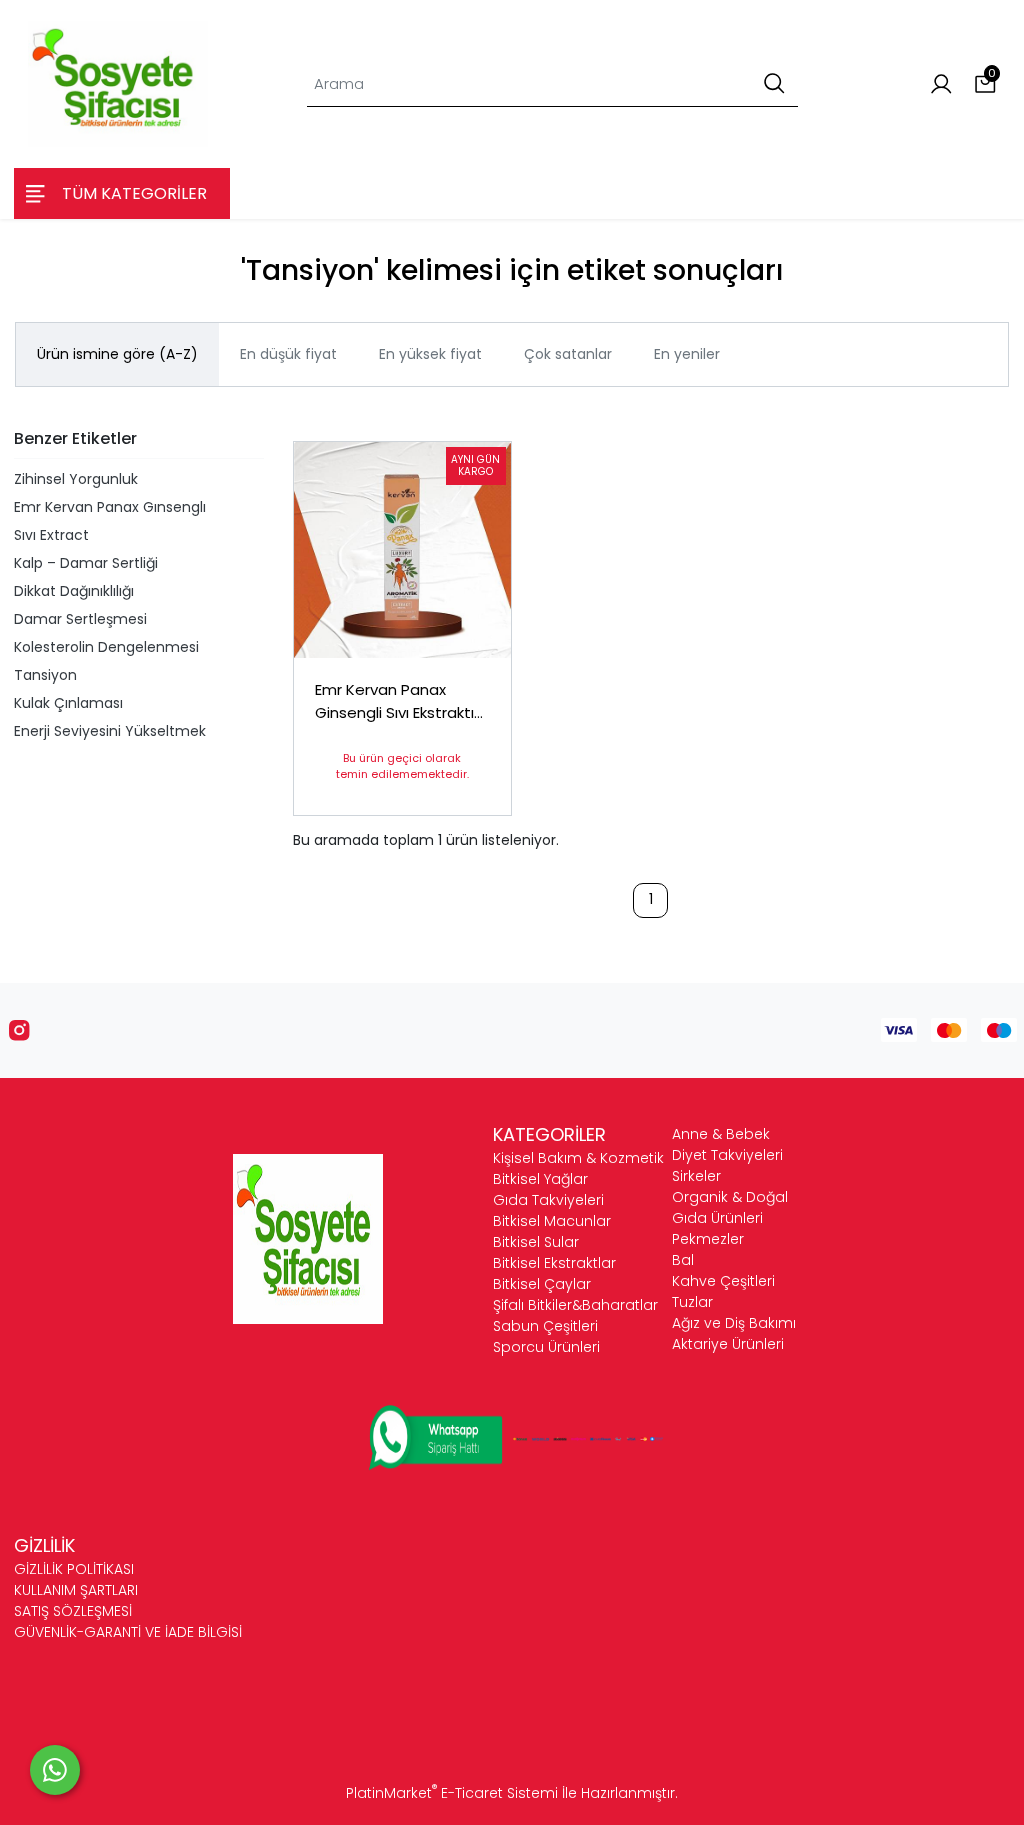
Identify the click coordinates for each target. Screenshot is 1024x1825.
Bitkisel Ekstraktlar (554, 1263)
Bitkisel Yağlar (540, 1179)
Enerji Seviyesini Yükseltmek (110, 731)
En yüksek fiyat (430, 354)
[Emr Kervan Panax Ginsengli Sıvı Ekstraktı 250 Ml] (402, 550)
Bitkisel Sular (536, 1242)
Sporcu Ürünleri (546, 1347)
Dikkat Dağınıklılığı (74, 591)
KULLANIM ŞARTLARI (76, 1590)
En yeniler (687, 354)
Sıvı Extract (51, 535)
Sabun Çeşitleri (545, 1326)
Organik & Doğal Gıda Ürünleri (730, 1207)
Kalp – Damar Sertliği (86, 563)
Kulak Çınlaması (68, 703)
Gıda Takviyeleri (548, 1200)
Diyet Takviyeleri (727, 1155)
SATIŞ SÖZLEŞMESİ (73, 1611)
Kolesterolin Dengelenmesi (106, 647)
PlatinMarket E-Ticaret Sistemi (452, 1793)
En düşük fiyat (288, 354)
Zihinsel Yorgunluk (76, 479)
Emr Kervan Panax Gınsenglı (110, 507)
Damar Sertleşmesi (80, 619)
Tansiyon (45, 675)
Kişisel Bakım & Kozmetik (578, 1158)
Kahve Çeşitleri (723, 1281)
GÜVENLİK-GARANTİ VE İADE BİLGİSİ (128, 1632)
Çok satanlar (568, 354)
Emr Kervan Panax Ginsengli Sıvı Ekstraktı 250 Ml (394, 701)
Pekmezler (708, 1239)
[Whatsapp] (55, 1770)
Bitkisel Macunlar (552, 1221)
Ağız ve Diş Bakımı (734, 1323)
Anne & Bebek (721, 1134)
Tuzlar (692, 1302)
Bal (683, 1260)
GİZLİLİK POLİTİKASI (74, 1569)
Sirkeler (696, 1176)
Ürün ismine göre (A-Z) (117, 354)
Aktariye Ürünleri (728, 1344)
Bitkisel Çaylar (542, 1284)
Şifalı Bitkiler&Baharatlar (575, 1305)
